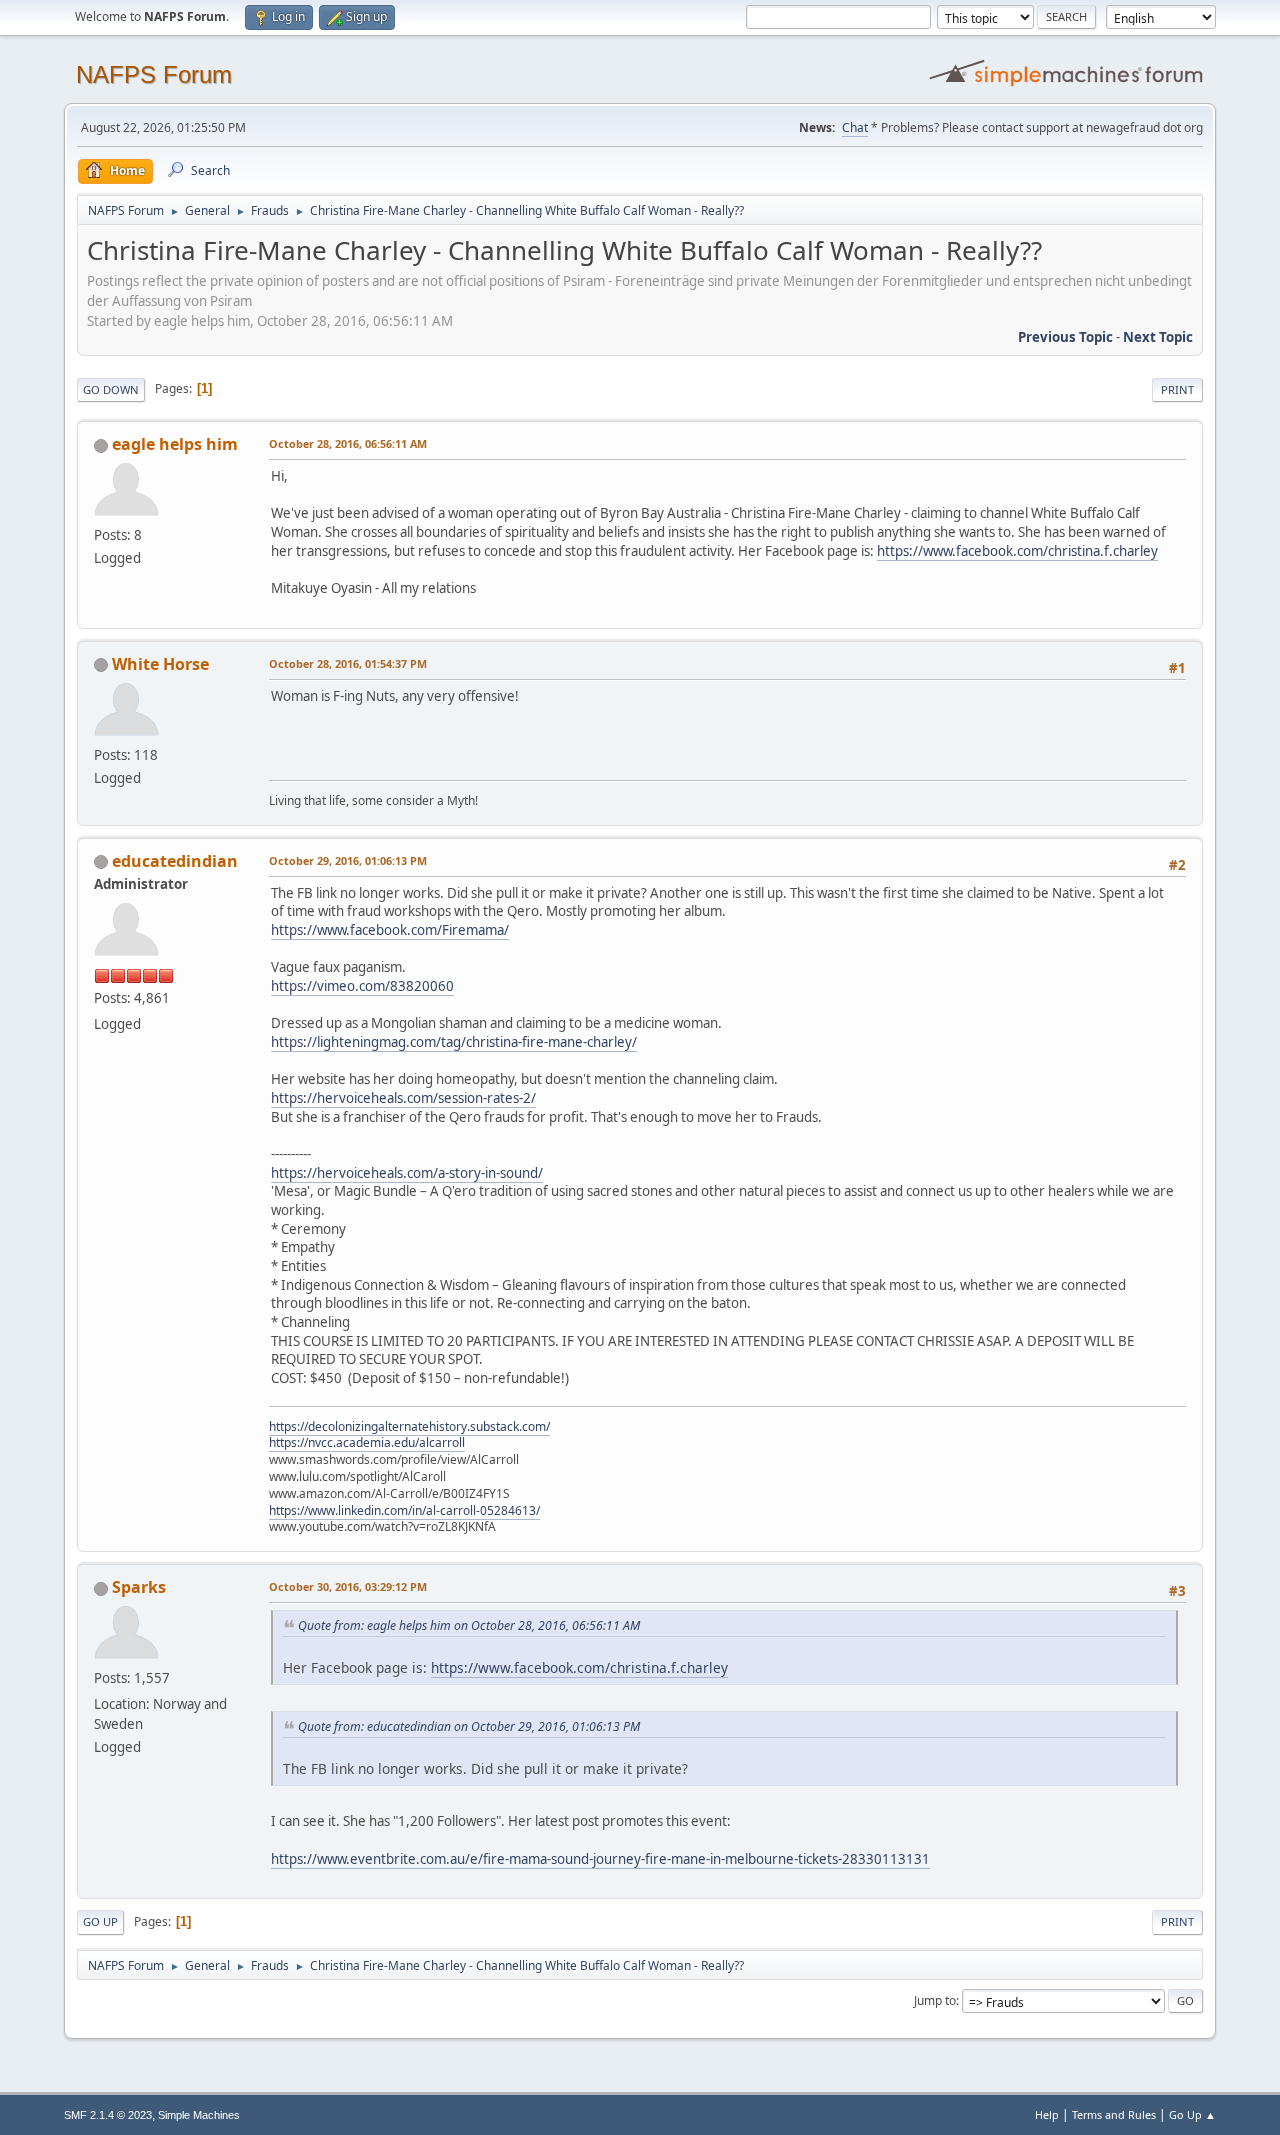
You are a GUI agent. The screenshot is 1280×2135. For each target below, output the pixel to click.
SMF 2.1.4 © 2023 (108, 2115)
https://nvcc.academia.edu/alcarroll (367, 1442)
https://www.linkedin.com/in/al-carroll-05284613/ (404, 1510)
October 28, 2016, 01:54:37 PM (348, 663)
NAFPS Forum (154, 74)
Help (1047, 2114)
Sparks (139, 1587)
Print (1177, 389)
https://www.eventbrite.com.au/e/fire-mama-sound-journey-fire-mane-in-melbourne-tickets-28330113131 (600, 1859)
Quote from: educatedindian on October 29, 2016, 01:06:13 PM (469, 1726)
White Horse (160, 664)
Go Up (100, 1921)
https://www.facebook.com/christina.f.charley (1017, 551)
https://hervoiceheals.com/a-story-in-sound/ (407, 1173)
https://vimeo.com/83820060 (362, 986)
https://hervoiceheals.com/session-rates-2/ (403, 1098)
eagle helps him (175, 444)
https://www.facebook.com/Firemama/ (390, 930)
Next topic (1158, 337)
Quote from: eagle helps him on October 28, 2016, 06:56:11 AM (469, 1625)
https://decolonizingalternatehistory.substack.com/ (409, 1426)
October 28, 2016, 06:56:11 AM (348, 443)
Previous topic (1065, 337)
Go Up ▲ (1192, 2114)
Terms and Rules (1114, 2114)
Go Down (111, 389)
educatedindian (175, 861)
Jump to (935, 2000)
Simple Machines (199, 2115)
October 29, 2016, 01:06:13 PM (348, 860)
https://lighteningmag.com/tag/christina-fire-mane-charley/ (454, 1042)
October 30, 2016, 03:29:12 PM (348, 1586)
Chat (855, 127)
